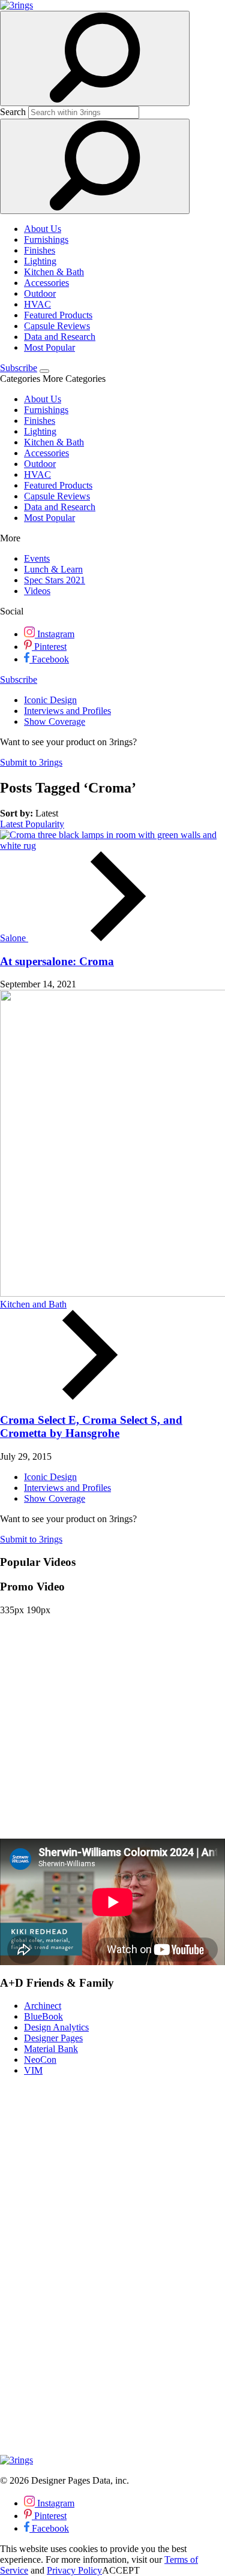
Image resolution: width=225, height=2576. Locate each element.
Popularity (45, 824)
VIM (33, 2070)
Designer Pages (53, 2038)
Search (13, 112)
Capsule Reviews (57, 326)
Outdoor (40, 293)
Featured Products (58, 315)
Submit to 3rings (31, 762)
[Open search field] (95, 58)
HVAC (37, 304)
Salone (14, 938)
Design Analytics (56, 2027)
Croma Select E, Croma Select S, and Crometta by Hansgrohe (91, 1426)
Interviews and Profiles (67, 711)
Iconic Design (50, 700)
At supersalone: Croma (57, 961)
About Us (43, 229)
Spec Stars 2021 (55, 580)
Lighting (40, 261)
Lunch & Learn (53, 569)
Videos (37, 591)
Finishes (40, 250)
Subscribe (19, 368)
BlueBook (43, 2016)
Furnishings (46, 239)
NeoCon (40, 2060)
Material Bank (51, 2049)
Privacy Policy (74, 2570)
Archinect (43, 2006)
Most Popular (49, 347)
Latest (13, 824)
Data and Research (60, 337)
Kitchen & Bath (54, 272)
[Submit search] (95, 166)
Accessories (46, 283)
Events (37, 558)
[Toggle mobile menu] (44, 371)
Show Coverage (55, 721)
